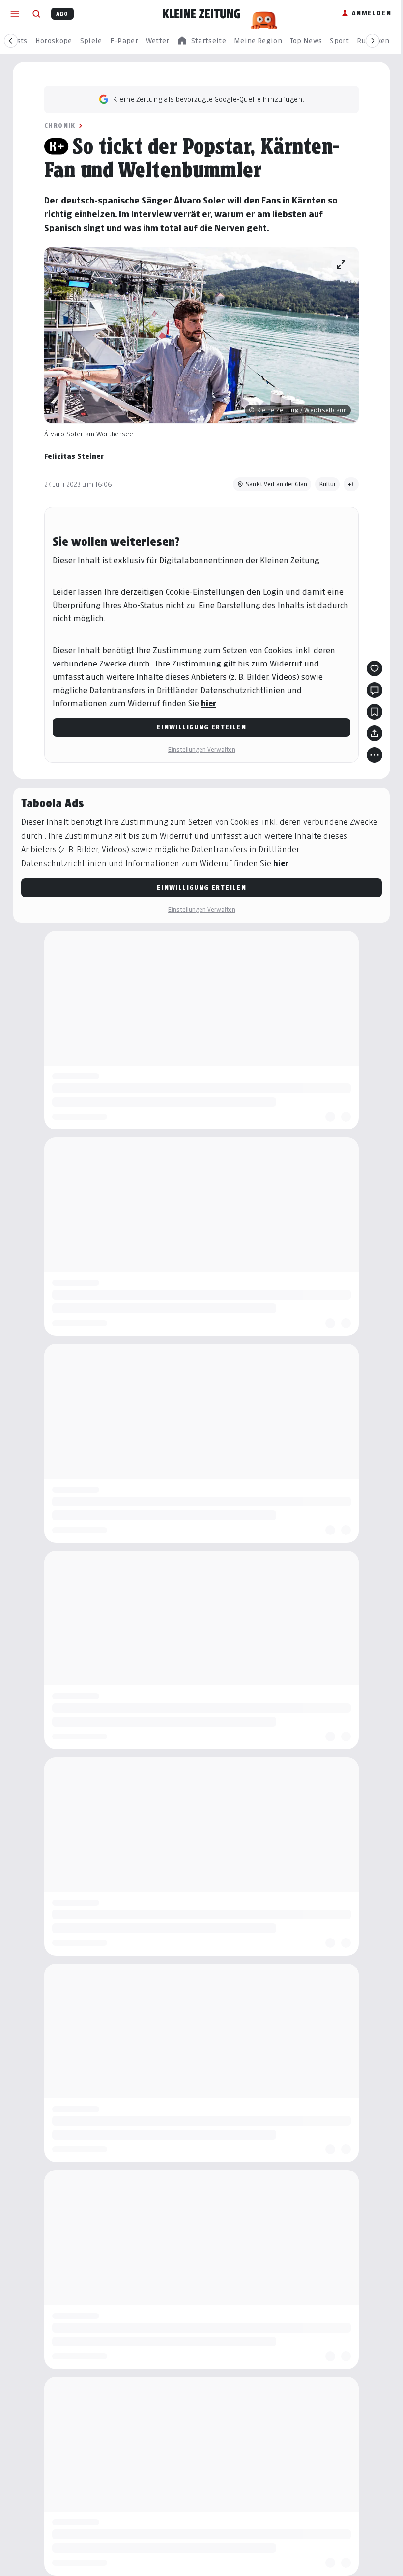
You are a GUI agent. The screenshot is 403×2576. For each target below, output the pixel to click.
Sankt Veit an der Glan (276, 484)
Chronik (60, 126)
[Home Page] (201, 14)
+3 (351, 484)
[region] (201, 41)
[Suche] (36, 14)
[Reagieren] (374, 668)
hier (209, 704)
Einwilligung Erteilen (201, 727)
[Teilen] (374, 733)
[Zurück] (11, 41)
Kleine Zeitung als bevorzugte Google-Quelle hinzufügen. (208, 99)
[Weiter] (373, 41)
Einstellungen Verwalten (201, 749)
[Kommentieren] (374, 690)
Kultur (327, 484)
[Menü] (15, 14)
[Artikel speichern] (374, 712)
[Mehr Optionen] (374, 755)
